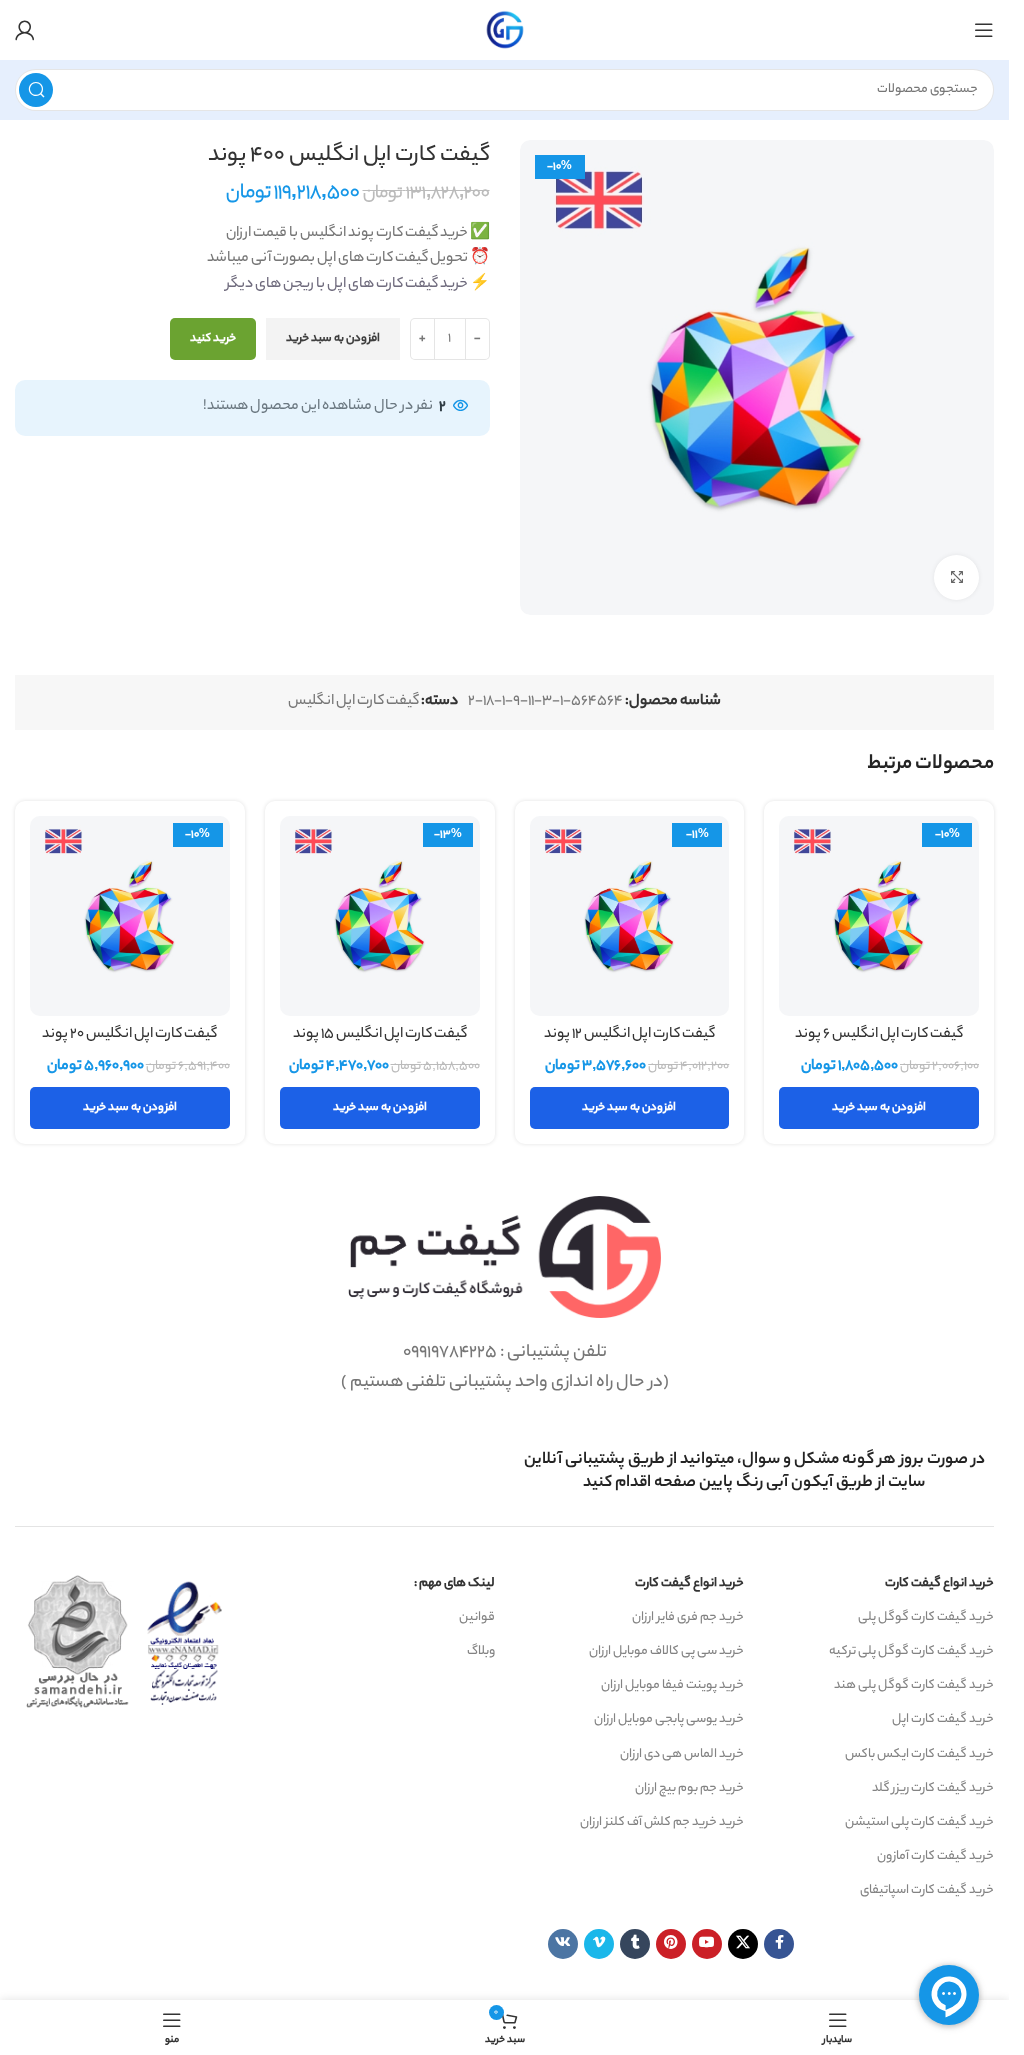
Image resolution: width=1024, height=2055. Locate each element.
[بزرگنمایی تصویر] (956, 577)
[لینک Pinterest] (671, 1944)
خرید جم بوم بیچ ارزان (689, 1788)
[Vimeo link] (599, 1944)
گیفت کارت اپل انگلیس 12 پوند (629, 1035)
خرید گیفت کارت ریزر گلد (933, 1788)
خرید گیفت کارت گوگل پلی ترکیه (911, 1651)
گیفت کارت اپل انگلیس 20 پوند (129, 1035)
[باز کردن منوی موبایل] (984, 30)
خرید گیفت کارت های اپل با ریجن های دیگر (347, 285)
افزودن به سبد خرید (333, 339)
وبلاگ (481, 1651)
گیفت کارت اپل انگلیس (353, 702)
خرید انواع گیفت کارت (939, 1583)
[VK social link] (563, 1944)
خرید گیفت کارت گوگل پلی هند (914, 1685)
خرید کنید (213, 339)
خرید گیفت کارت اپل (943, 1719)
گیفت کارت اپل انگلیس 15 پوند (380, 1035)
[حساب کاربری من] (25, 30)
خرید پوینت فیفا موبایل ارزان (672, 1685)
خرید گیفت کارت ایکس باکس (919, 1754)
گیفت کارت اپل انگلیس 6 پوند (879, 1035)
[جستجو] (36, 90)
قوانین (477, 1617)
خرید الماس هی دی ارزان (682, 1754)
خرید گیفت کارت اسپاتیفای (927, 1890)
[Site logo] (505, 30)
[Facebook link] (779, 1944)
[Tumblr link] (635, 1944)
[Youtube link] (707, 1944)
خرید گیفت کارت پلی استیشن (919, 1822)
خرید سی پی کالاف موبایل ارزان (666, 1651)
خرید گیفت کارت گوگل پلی (926, 1617)
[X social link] (743, 1944)
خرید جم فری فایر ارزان (688, 1617)
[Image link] (504, 1258)
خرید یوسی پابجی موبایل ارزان (669, 1719)
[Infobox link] (755, 1472)
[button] (879, 1108)
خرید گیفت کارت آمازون (935, 1856)
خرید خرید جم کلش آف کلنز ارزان (662, 1822)
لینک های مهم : (454, 1583)
